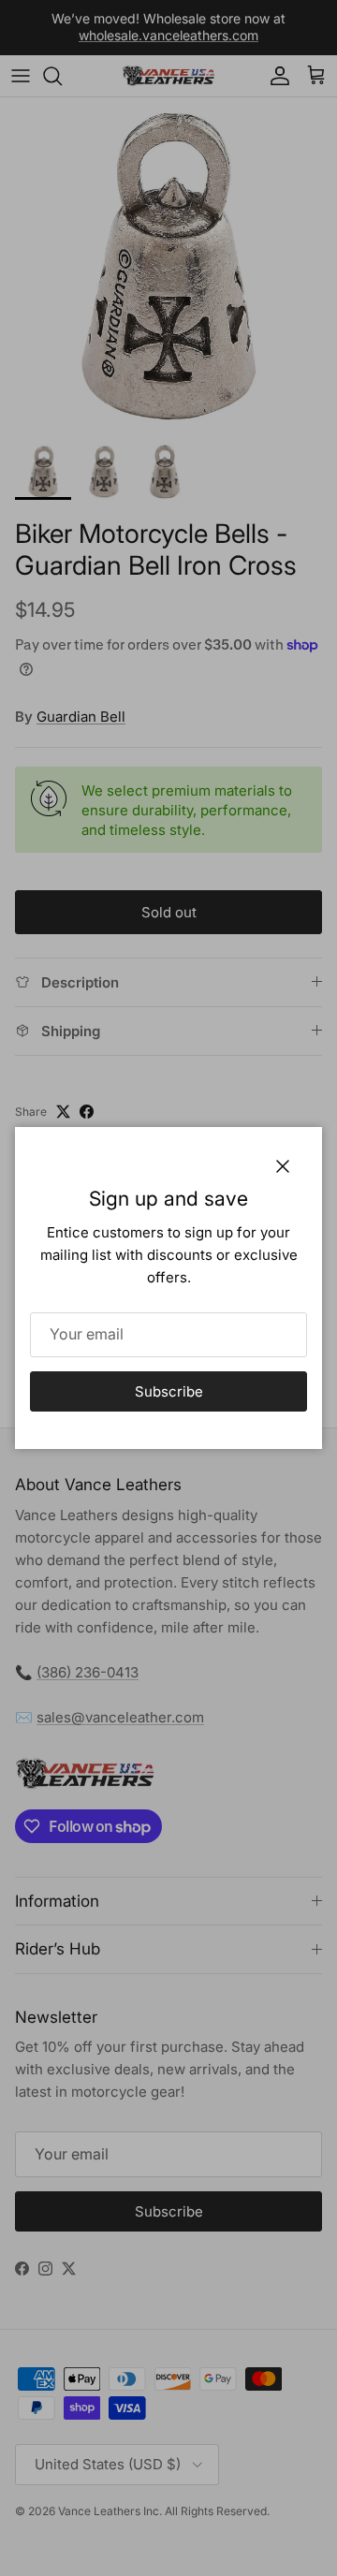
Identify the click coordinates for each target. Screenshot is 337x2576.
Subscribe (169, 1391)
